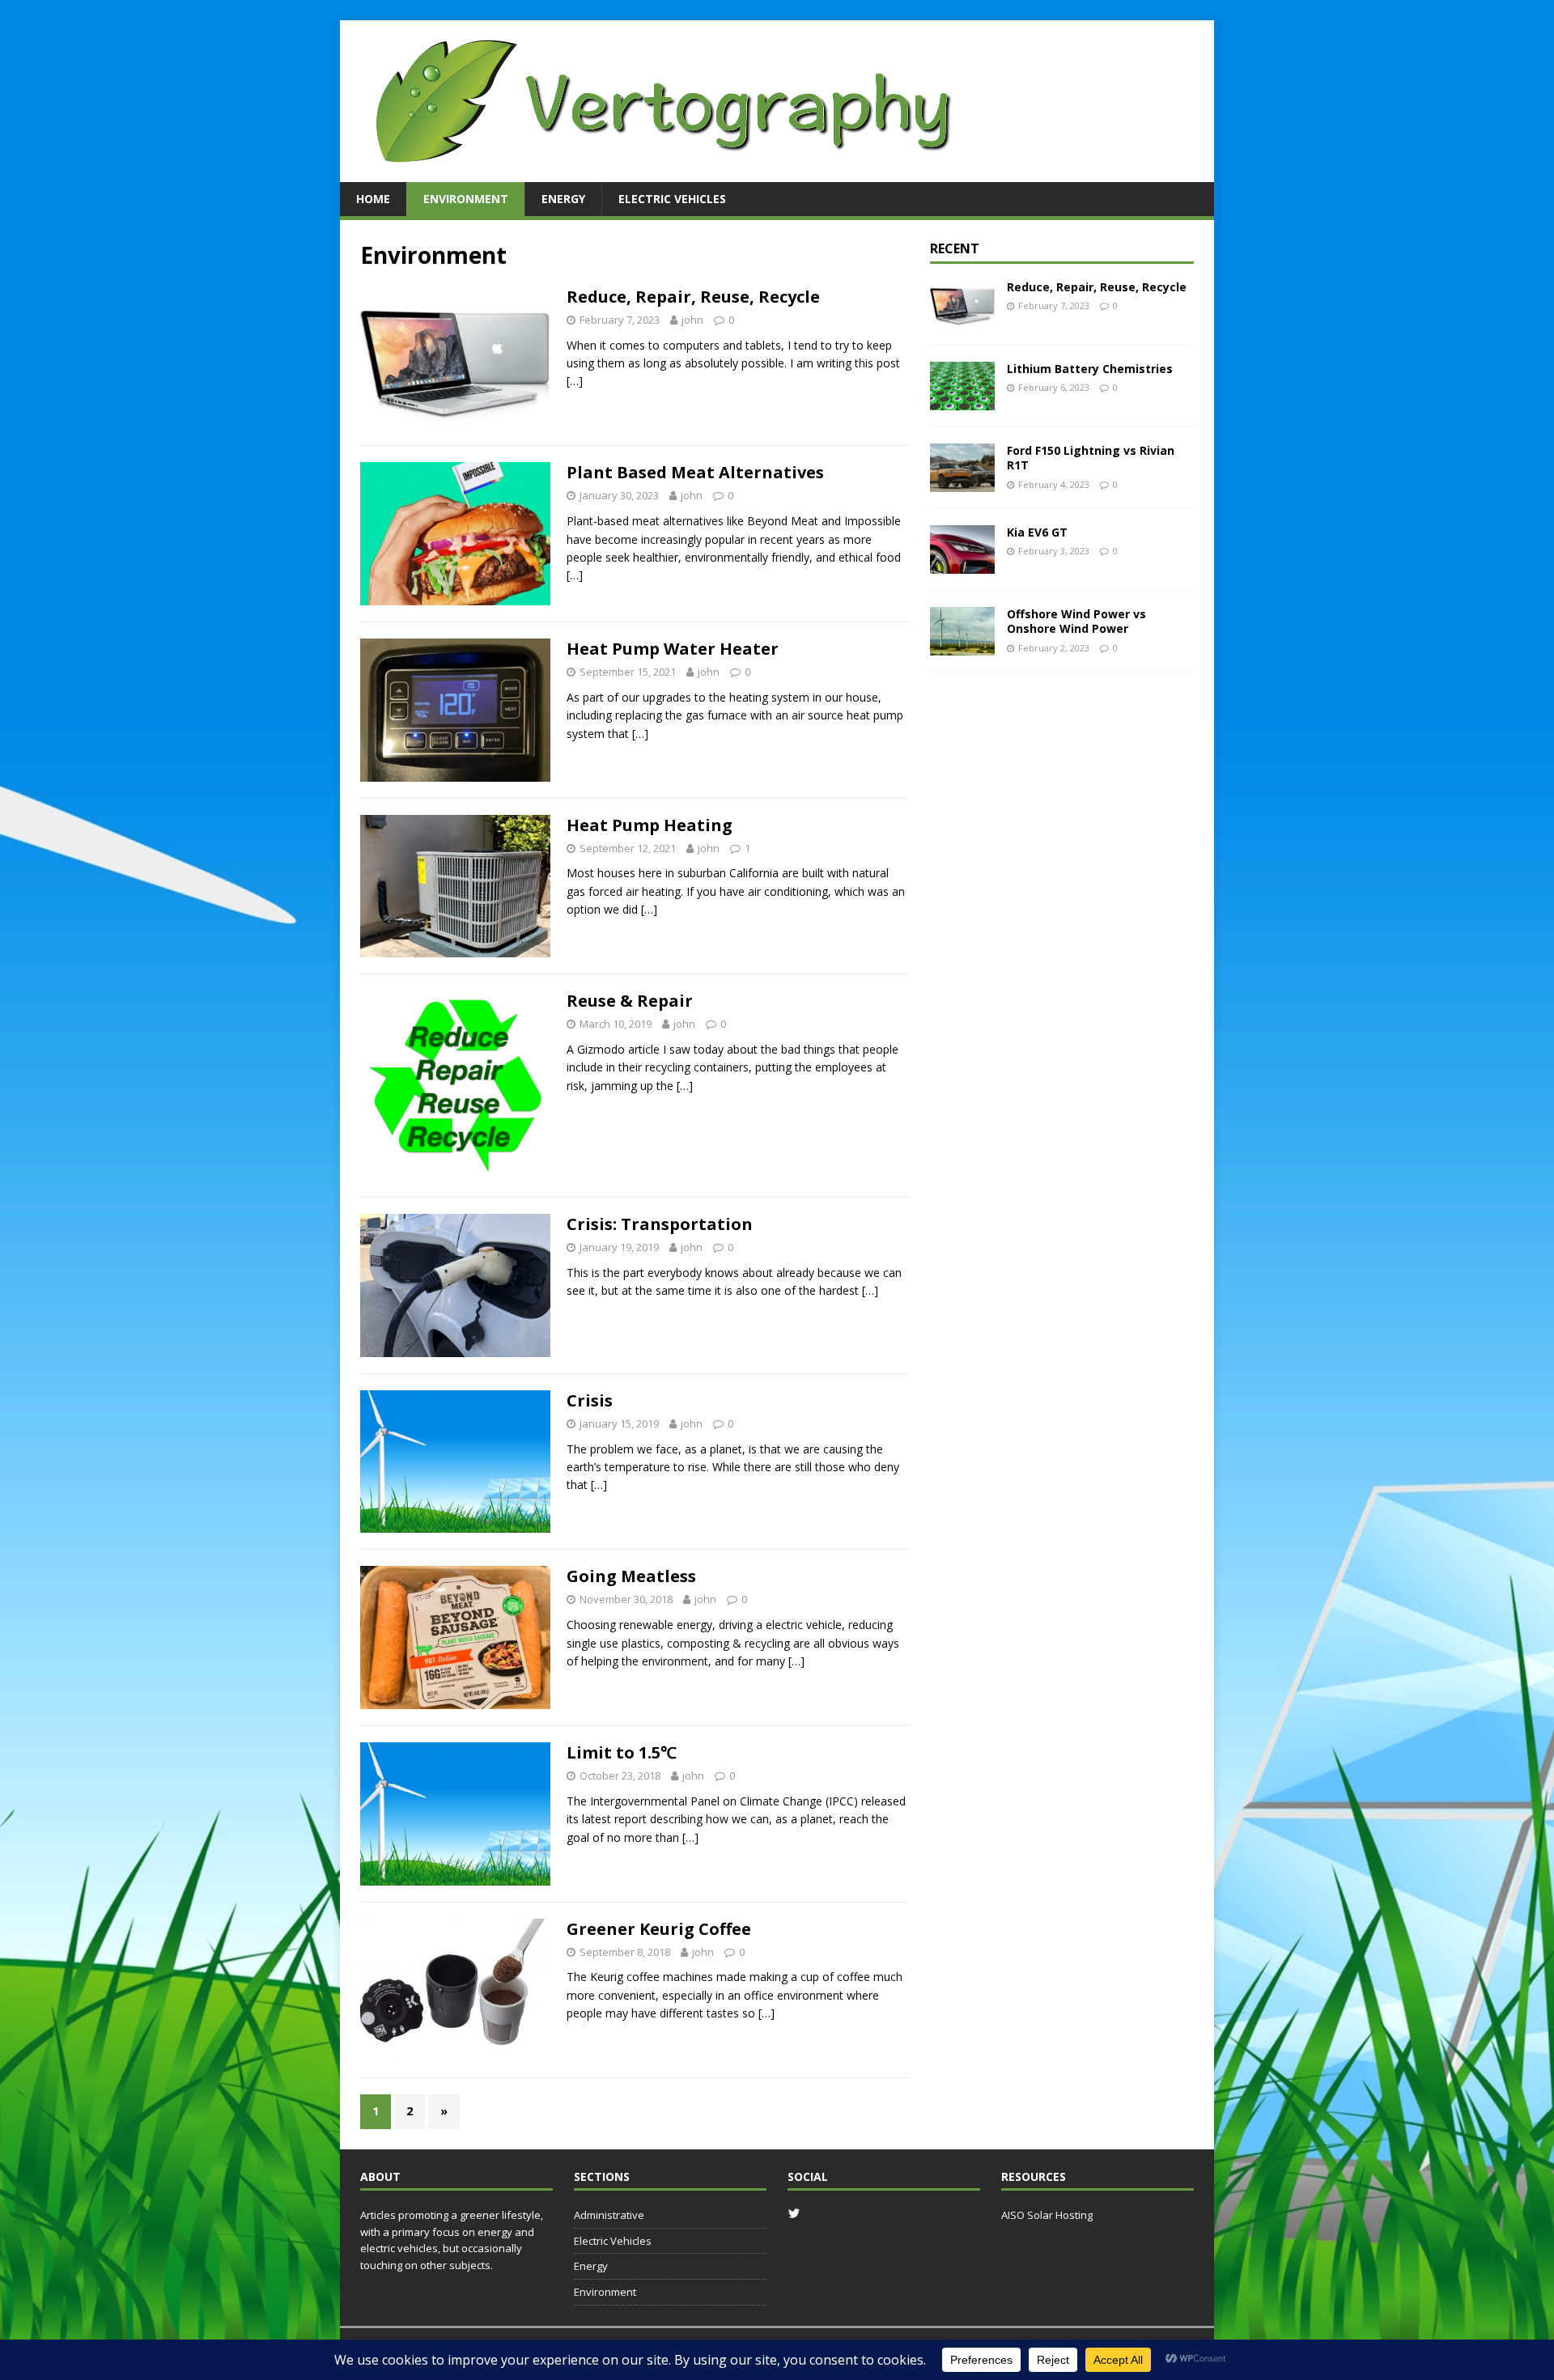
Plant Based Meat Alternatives (695, 472)
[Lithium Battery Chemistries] (962, 401)
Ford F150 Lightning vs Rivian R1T (1091, 458)
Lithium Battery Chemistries (1090, 369)
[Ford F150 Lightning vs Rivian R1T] (962, 483)
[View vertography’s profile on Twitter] (794, 2213)
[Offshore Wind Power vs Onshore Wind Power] (962, 646)
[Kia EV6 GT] (962, 564)
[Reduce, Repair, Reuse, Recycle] (962, 319)
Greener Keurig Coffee (659, 1929)
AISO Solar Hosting (1047, 2215)
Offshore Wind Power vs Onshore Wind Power (1076, 621)
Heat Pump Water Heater (673, 649)
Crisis (590, 1400)
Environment (466, 199)
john (692, 320)
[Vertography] (664, 173)
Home (373, 199)
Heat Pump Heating (650, 825)
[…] (575, 381)
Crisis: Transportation (660, 1224)
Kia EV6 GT (1037, 532)
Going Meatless (631, 1576)
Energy (563, 199)
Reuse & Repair (630, 1001)
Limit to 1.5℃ (622, 1752)
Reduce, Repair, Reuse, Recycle (693, 297)
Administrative (609, 2215)
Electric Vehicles (672, 199)
